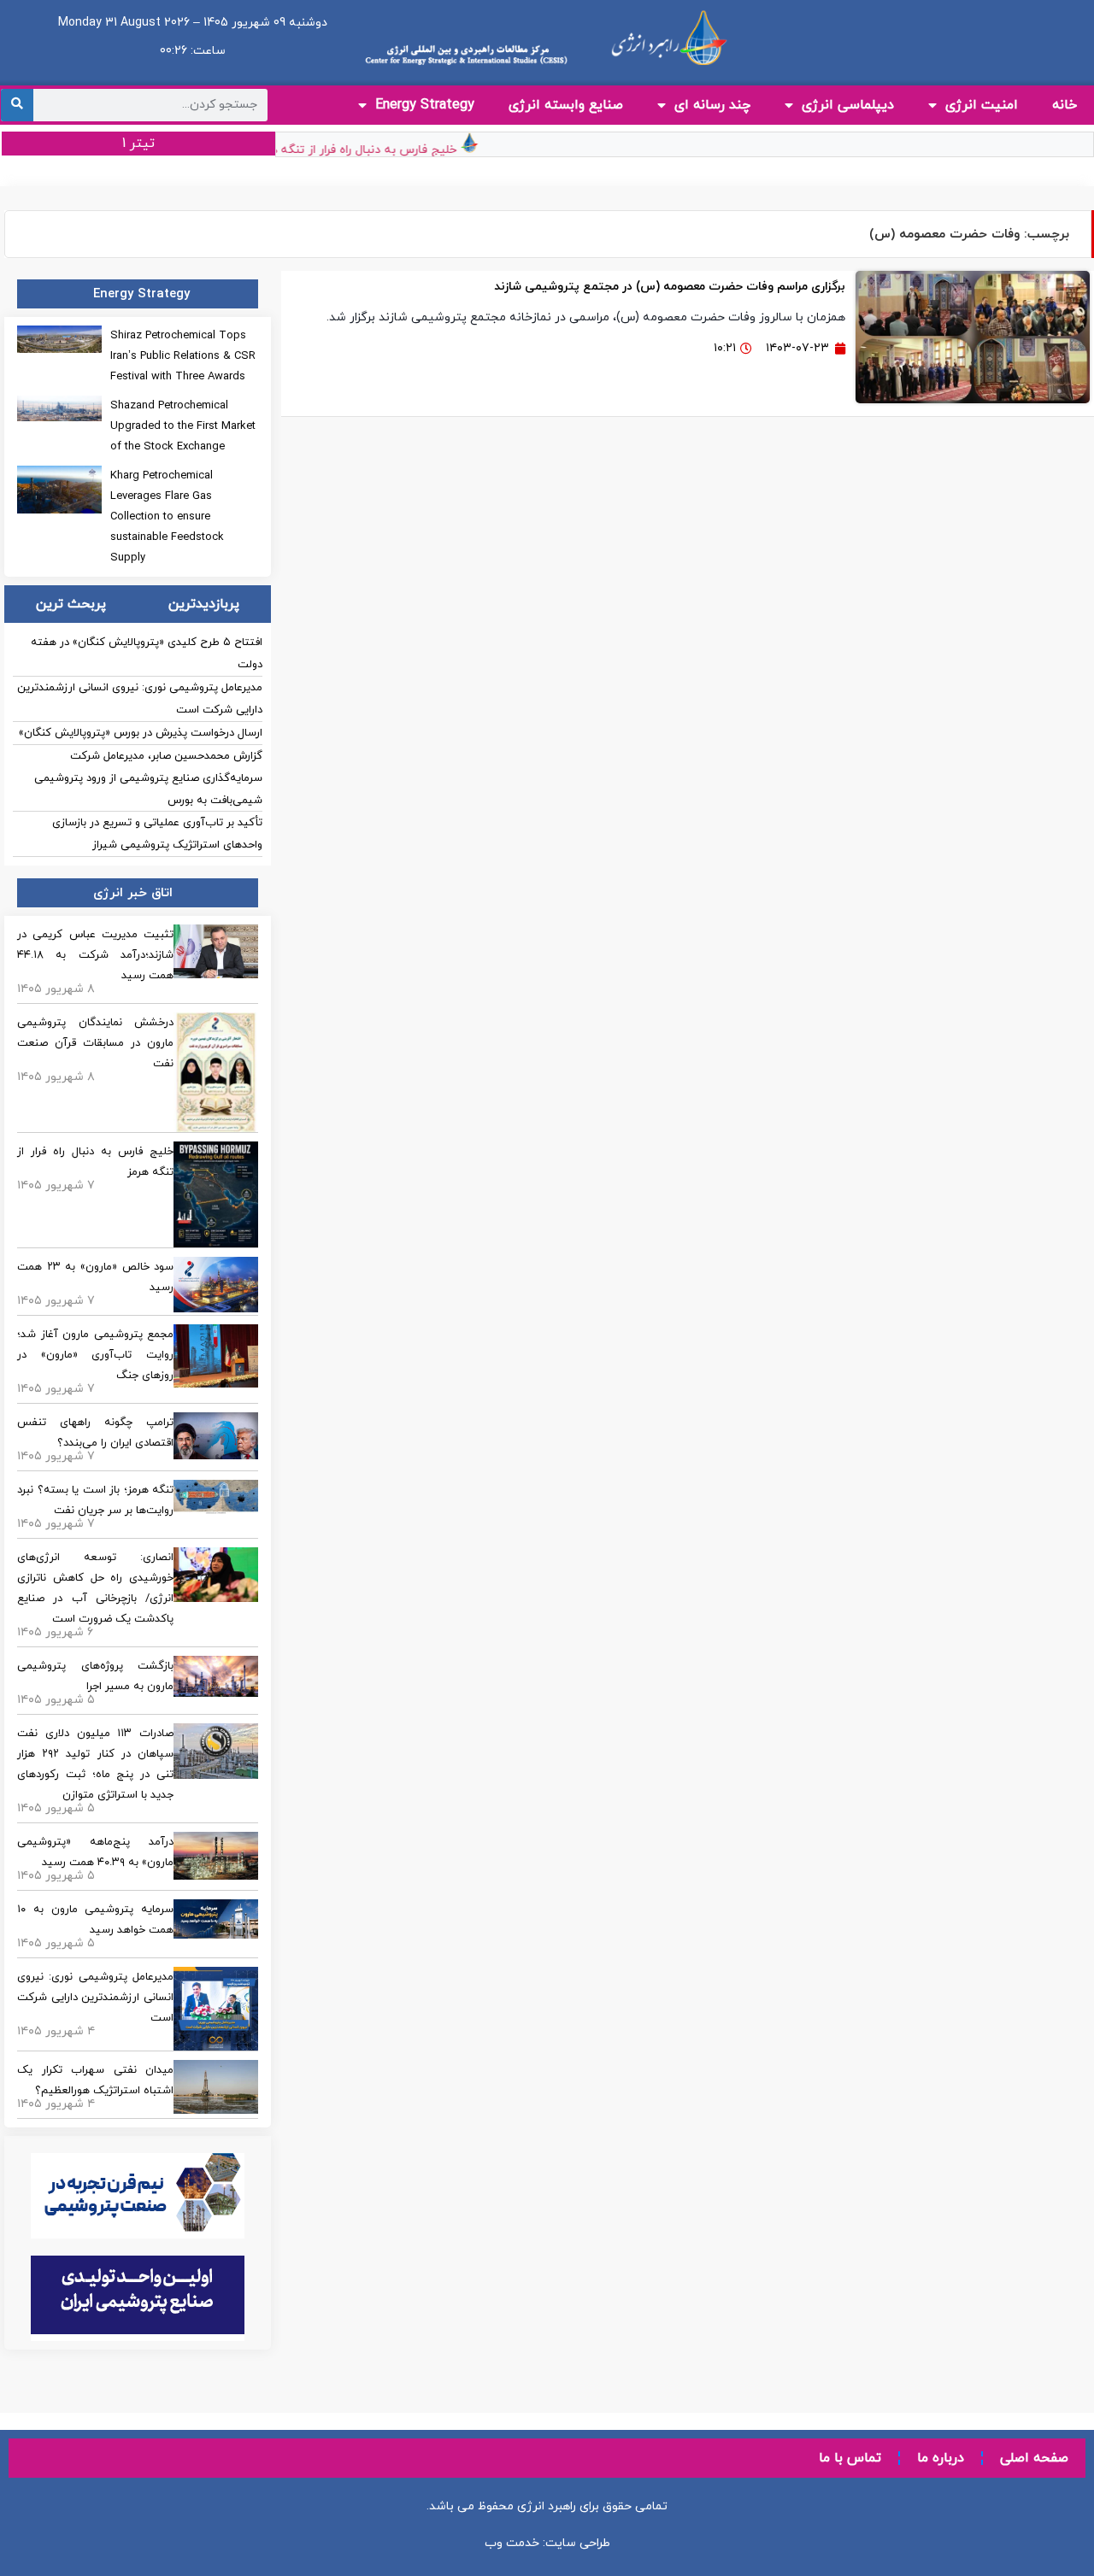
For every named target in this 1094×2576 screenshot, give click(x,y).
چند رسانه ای (712, 105)
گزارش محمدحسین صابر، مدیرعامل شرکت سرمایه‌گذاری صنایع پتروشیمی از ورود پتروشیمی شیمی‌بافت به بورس (148, 778)
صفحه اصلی (1034, 2458)
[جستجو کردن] (17, 105)
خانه (1065, 105)
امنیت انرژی (982, 105)
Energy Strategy (425, 105)
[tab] (203, 604)
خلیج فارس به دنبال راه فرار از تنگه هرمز (374, 150)
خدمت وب (512, 2543)
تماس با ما (850, 2458)
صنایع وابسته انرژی (566, 105)
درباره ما (941, 2458)
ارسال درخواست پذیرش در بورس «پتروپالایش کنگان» (141, 733)
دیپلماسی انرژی (848, 105)
